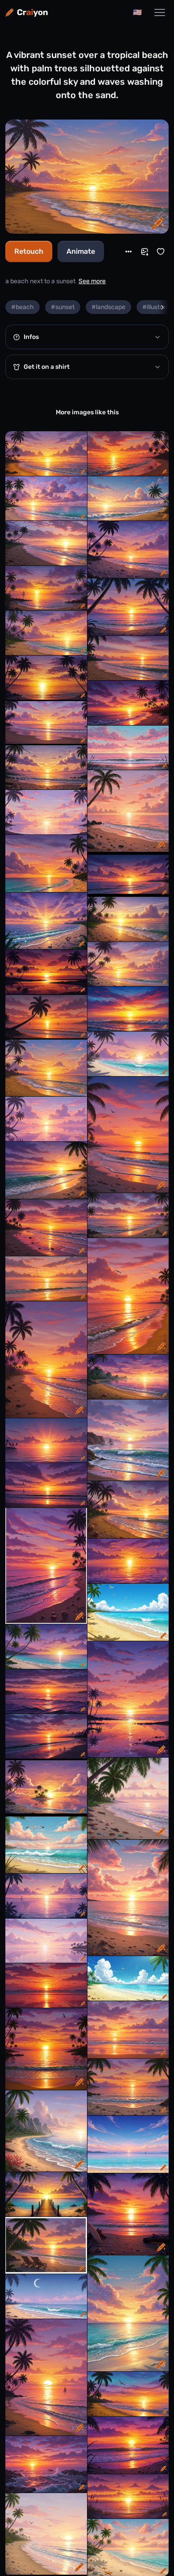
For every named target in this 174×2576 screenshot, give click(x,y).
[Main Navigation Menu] (160, 12)
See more (92, 281)
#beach (23, 307)
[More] (128, 252)
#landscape (108, 307)
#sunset (63, 307)
